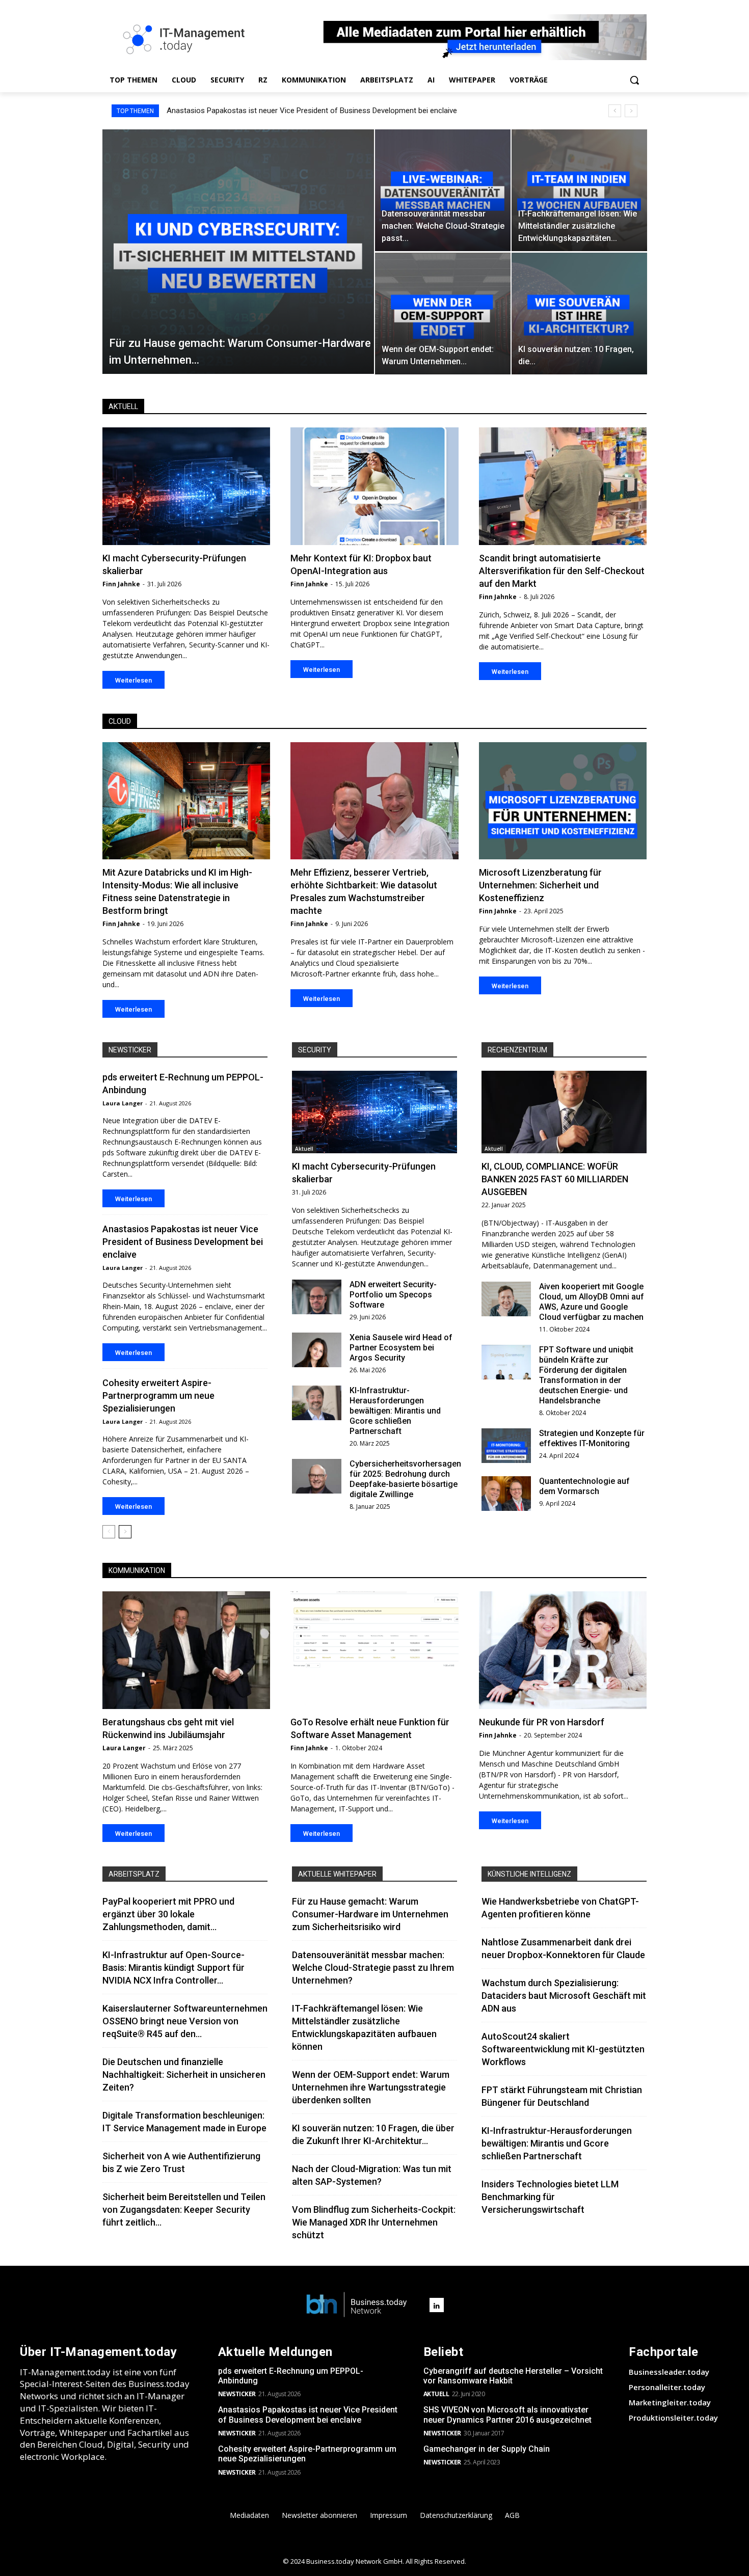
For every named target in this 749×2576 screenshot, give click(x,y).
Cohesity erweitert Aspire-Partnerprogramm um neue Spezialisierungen (286, 111)
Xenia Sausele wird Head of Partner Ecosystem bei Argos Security (401, 1348)
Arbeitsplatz (134, 1874)
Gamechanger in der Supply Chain (487, 2449)
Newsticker (130, 1050)
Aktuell (123, 406)
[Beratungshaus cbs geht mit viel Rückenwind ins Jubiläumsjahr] (186, 1650)
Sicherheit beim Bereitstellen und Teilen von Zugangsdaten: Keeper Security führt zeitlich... (184, 2209)
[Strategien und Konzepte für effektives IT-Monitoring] (506, 1446)
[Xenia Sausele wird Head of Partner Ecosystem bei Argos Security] (317, 1350)
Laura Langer (123, 1103)
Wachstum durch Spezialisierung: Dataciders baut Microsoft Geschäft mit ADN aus (564, 1996)
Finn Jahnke (121, 584)
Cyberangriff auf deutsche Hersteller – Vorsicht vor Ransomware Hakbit (513, 2376)
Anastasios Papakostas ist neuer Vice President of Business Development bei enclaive (183, 1242)
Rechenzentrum (517, 1050)
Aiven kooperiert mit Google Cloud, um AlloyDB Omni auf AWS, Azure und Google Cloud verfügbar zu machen (592, 1302)
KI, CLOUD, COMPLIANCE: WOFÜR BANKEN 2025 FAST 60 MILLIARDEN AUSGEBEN (555, 1179)
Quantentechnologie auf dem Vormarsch (584, 1486)
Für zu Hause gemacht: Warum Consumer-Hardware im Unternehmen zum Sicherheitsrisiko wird (370, 1914)
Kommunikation (137, 1570)
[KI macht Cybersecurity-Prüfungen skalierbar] (186, 486)
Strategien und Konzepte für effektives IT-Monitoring (592, 1438)
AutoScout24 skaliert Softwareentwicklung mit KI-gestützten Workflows (563, 2049)
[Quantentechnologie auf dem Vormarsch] (506, 1494)
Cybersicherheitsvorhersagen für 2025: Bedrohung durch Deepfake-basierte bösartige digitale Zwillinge (405, 1479)
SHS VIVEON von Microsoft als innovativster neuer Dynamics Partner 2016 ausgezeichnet (507, 2415)
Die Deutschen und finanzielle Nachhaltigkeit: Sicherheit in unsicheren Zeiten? (184, 2075)
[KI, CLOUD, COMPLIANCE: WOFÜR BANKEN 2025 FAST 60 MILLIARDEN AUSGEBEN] (564, 1112)
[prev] (615, 111)
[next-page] (125, 1532)
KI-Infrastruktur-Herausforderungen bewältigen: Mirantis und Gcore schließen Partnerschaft (395, 1411)
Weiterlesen (133, 680)
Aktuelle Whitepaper (337, 1874)
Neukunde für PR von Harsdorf (542, 1722)
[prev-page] (109, 1532)
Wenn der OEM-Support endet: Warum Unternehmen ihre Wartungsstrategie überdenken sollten (371, 2087)
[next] (631, 111)
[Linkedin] (437, 2305)
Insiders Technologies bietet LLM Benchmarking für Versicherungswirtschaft (550, 2197)
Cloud (120, 721)
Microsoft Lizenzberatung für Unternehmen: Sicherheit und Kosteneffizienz (540, 885)
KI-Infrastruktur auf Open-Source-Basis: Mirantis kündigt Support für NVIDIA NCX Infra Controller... (173, 1968)
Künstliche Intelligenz (529, 1874)
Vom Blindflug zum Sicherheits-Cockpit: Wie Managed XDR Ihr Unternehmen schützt (374, 2222)
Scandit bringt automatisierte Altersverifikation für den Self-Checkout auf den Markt (562, 571)
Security (315, 1050)
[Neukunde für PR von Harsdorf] (563, 1650)
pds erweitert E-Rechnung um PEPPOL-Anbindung (291, 2376)
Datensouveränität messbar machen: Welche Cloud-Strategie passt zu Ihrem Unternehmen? (373, 1968)
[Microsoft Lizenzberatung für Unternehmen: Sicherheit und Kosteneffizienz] (563, 801)
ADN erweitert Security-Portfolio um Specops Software (393, 1295)
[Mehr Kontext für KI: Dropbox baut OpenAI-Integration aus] (374, 486)
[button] (634, 80)
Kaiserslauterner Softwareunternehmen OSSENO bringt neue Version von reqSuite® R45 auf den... (185, 2021)
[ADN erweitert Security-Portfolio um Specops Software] (317, 1297)
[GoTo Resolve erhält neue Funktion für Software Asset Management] (374, 1650)
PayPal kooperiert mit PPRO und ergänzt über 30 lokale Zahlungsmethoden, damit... (168, 1914)
